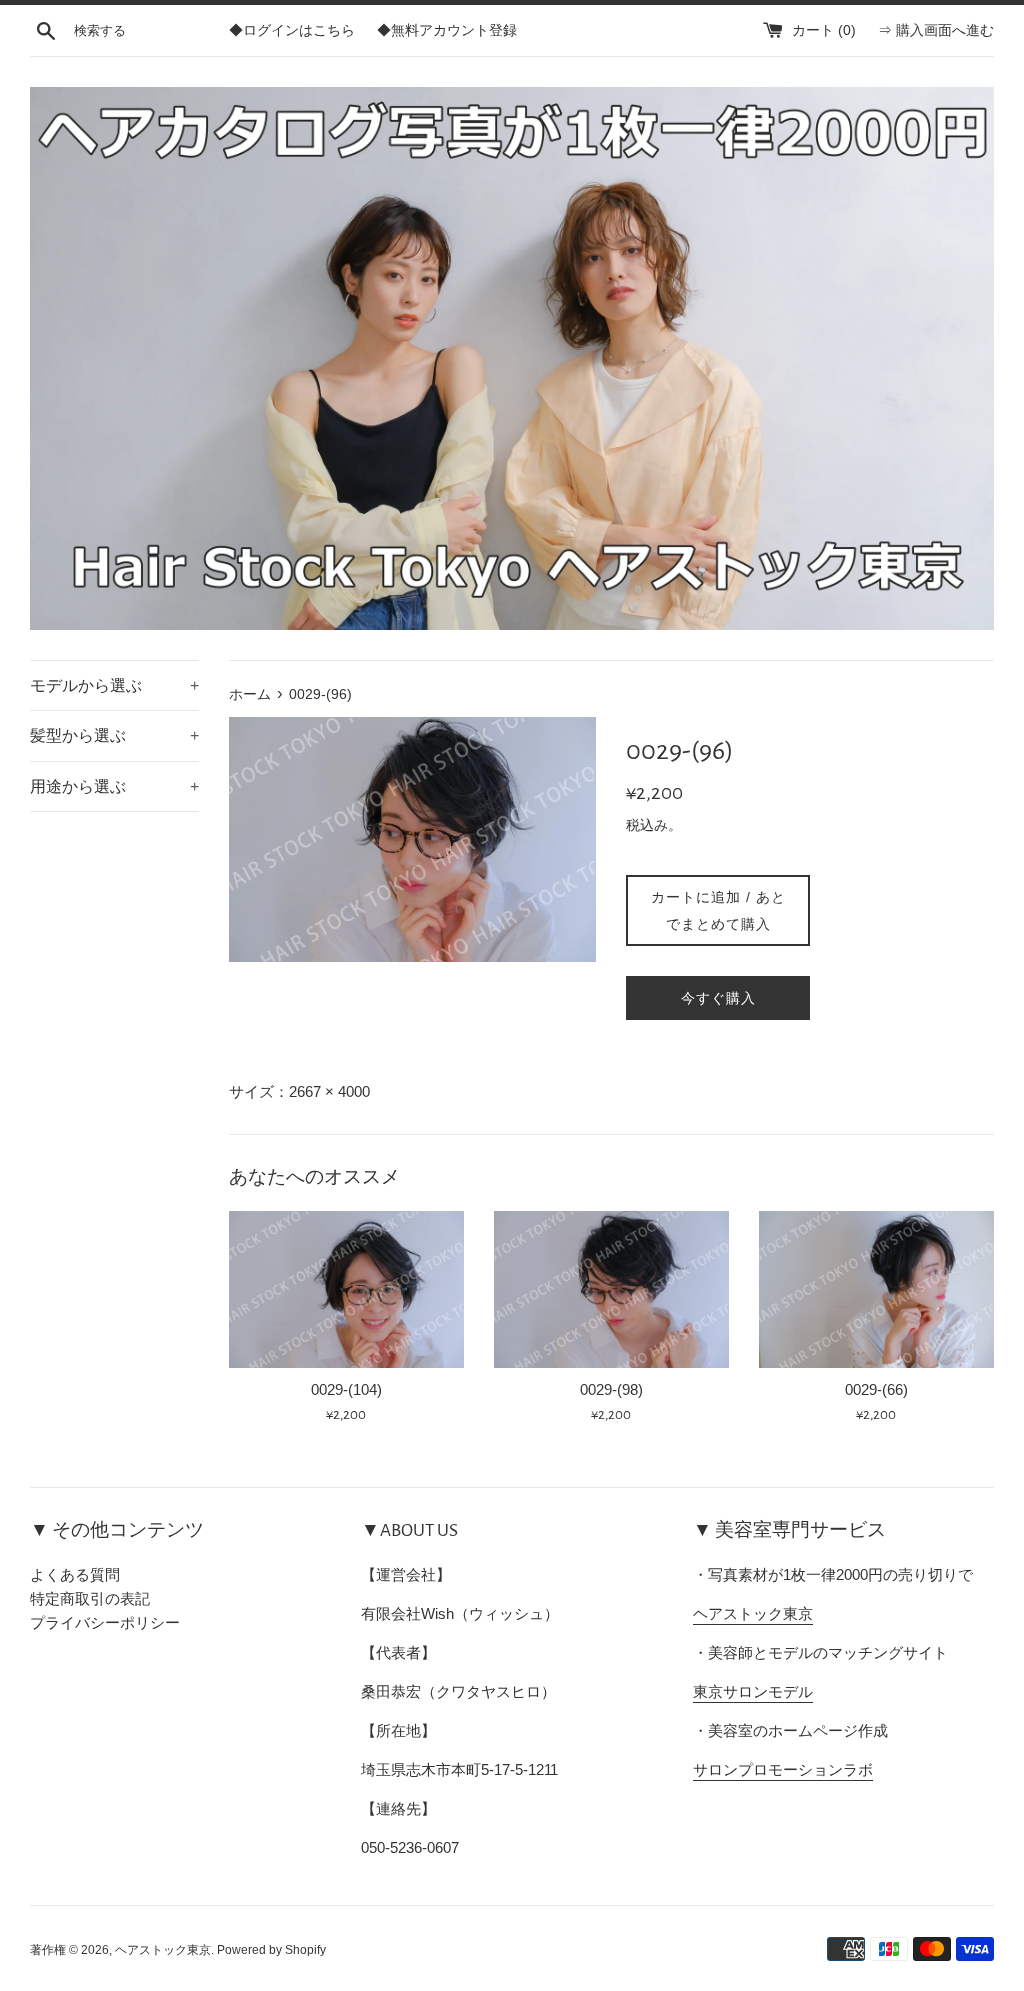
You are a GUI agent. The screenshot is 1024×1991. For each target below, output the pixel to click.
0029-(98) (611, 1389)
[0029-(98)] (611, 1289)
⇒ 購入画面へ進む (936, 30)
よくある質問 (75, 1574)
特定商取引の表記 (90, 1598)
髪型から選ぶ (114, 735)
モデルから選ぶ (114, 685)
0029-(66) (876, 1389)
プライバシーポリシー (105, 1622)
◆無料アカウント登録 (447, 30)
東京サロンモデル (753, 1691)
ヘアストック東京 (753, 1613)
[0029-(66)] (876, 1289)
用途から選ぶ (114, 786)
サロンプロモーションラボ (783, 1769)
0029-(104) (346, 1389)
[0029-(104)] (346, 1289)
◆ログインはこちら (292, 30)
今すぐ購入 (718, 998)
